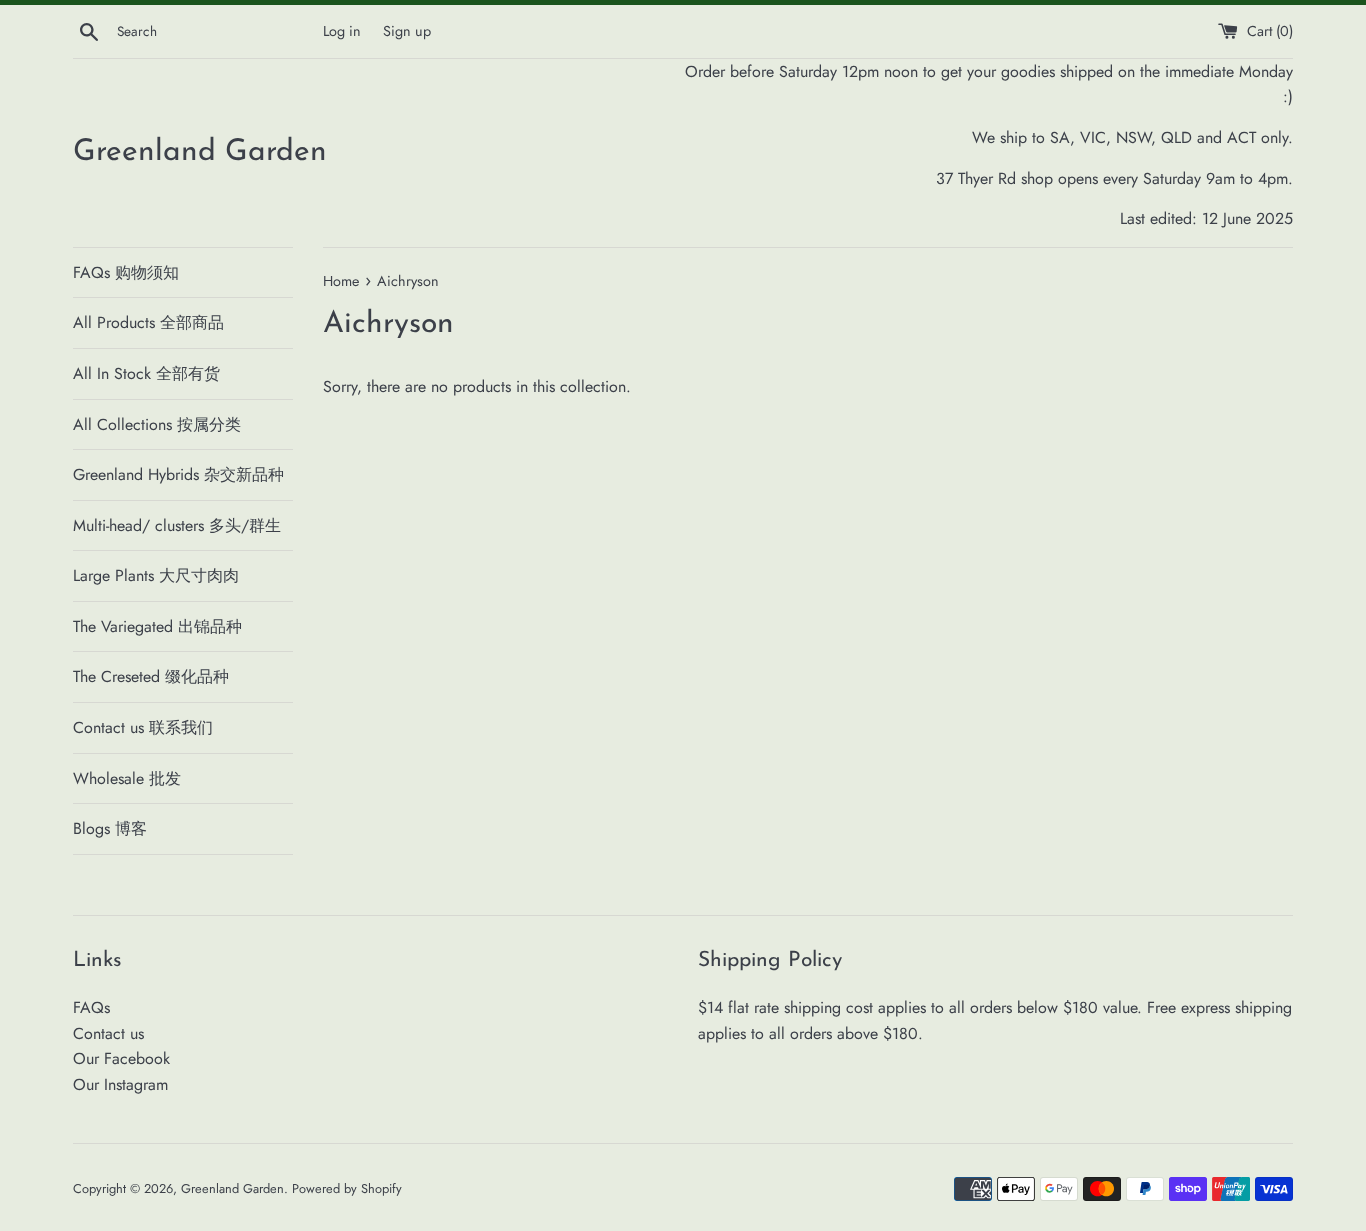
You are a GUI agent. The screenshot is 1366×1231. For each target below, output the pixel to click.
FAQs (91, 1007)
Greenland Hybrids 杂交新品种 (178, 474)
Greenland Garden (200, 152)
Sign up (407, 31)
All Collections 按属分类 (157, 424)
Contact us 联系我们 (143, 727)
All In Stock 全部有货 (146, 373)
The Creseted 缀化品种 (151, 676)
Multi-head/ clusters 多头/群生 (177, 525)
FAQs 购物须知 (126, 272)
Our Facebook (121, 1058)
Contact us (108, 1033)
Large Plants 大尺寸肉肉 (156, 575)
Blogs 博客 (110, 828)
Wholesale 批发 (127, 778)
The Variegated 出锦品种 (157, 626)
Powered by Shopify (347, 1188)
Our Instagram (120, 1084)
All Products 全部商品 (148, 322)
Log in (342, 31)
